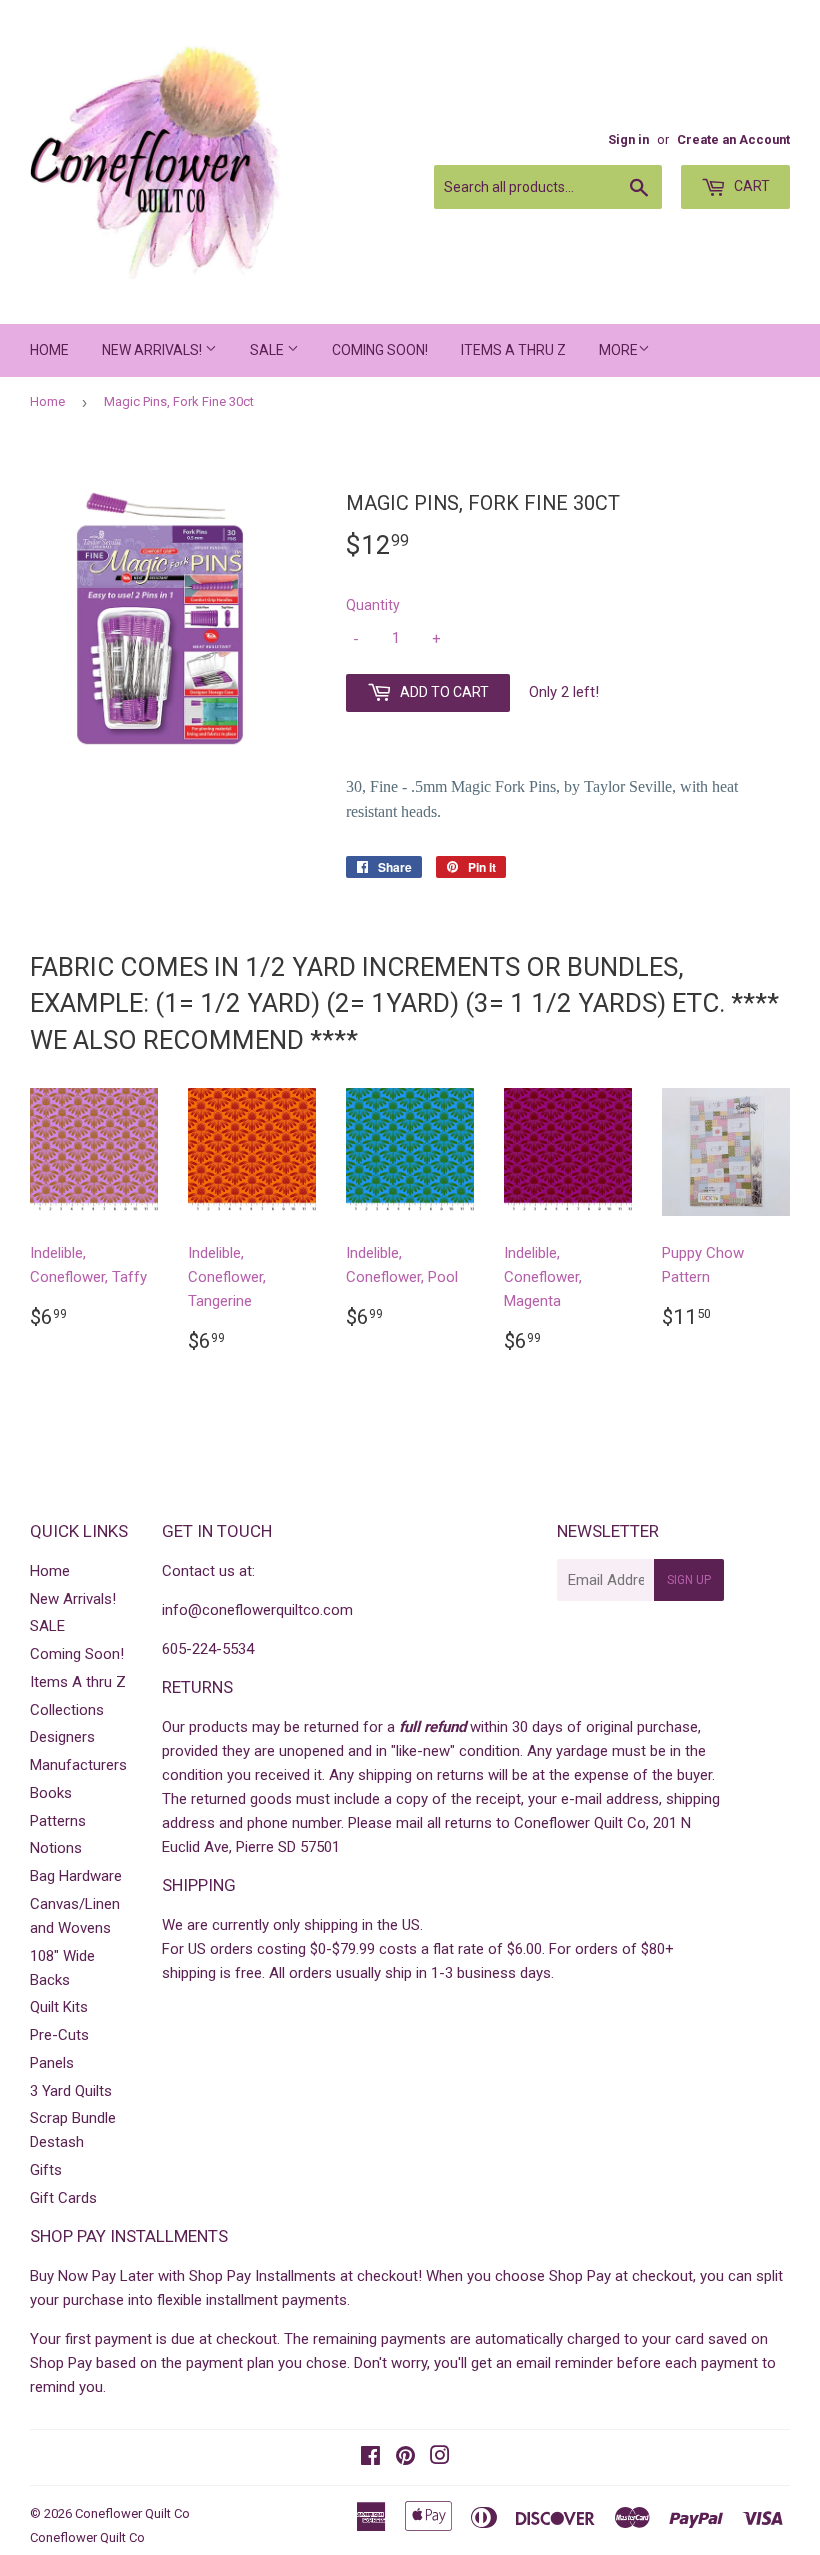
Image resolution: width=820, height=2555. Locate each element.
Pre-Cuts (59, 2035)
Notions (56, 1848)
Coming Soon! (380, 350)
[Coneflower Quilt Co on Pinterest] (405, 2458)
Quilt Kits (59, 2007)
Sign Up (689, 1580)
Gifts (46, 2170)
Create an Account (733, 139)
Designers (62, 1737)
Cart (750, 186)
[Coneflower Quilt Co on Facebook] (370, 2458)
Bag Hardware (76, 1876)
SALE (268, 350)
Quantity (373, 605)
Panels (52, 2063)
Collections (67, 1710)
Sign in (628, 139)
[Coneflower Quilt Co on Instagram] (440, 2458)
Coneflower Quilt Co (132, 2513)
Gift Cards (63, 2198)
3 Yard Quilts (71, 2091)
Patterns (58, 1821)
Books (51, 1793)
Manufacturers (78, 1765)
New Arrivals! (153, 350)
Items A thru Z (513, 350)
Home (49, 350)
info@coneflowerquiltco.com (257, 1610)
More (618, 350)
